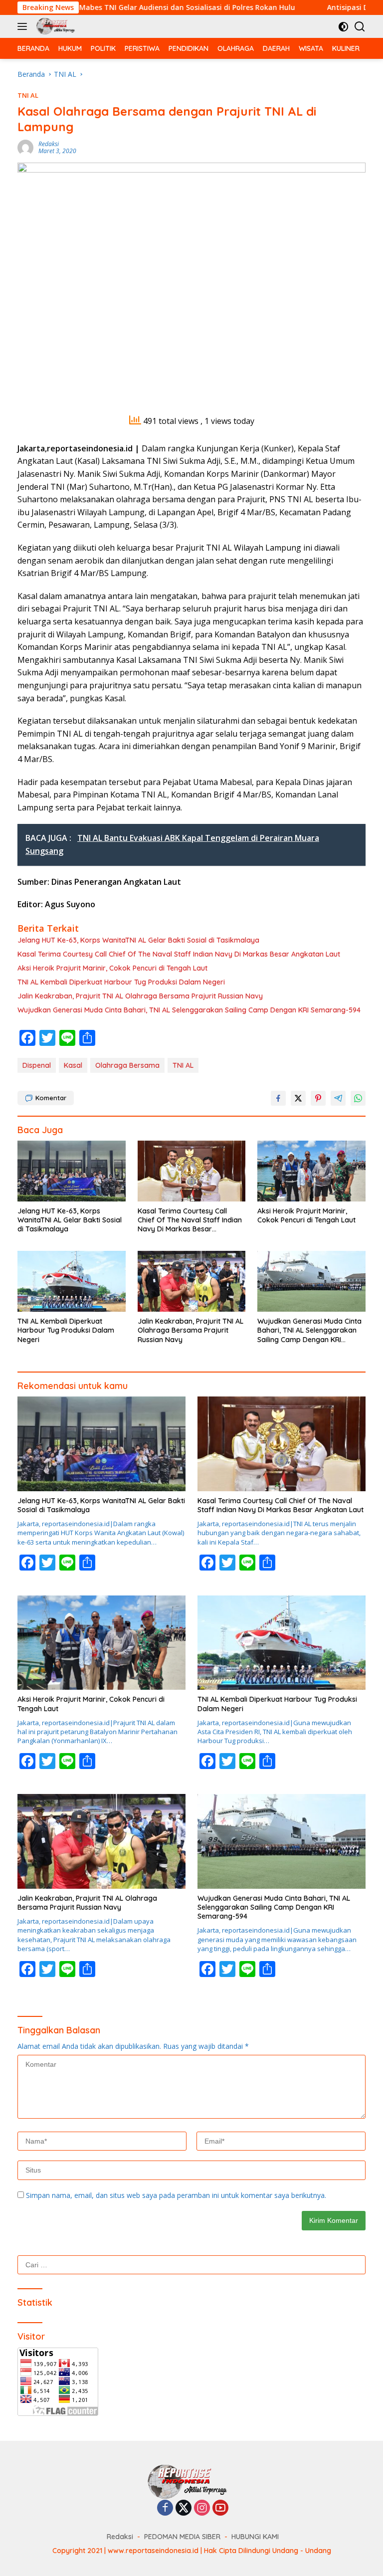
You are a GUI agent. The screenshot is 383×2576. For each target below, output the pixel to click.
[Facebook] (165, 2508)
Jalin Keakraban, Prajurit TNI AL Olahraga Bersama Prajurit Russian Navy (140, 996)
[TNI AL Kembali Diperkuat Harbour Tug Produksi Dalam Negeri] (72, 1281)
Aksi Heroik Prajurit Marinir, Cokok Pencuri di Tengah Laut (112, 968)
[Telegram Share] (338, 1098)
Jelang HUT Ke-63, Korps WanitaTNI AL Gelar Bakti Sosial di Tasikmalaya (138, 940)
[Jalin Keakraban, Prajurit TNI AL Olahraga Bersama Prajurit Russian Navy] (192, 1281)
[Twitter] (184, 2508)
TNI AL (28, 95)
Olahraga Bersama (127, 1065)
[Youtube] (220, 2508)
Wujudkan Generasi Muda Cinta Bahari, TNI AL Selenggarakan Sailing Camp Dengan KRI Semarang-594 (189, 1010)
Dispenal (37, 1065)
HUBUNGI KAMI (255, 2537)
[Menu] (24, 26)
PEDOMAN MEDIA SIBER (182, 2537)
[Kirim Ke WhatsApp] (358, 1098)
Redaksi (49, 144)
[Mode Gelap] (343, 27)
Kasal (73, 1065)
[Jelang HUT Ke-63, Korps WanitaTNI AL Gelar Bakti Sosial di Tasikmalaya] (72, 1171)
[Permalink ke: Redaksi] (25, 147)
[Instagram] (202, 2508)
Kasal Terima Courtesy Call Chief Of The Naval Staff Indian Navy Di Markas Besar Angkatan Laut (179, 954)
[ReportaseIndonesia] (56, 26)
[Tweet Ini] (298, 1098)
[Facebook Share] (278, 1098)
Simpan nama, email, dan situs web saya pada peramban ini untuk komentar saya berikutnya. (176, 2195)
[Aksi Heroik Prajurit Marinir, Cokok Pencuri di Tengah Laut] (311, 1171)
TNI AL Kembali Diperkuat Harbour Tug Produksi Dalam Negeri (121, 982)
